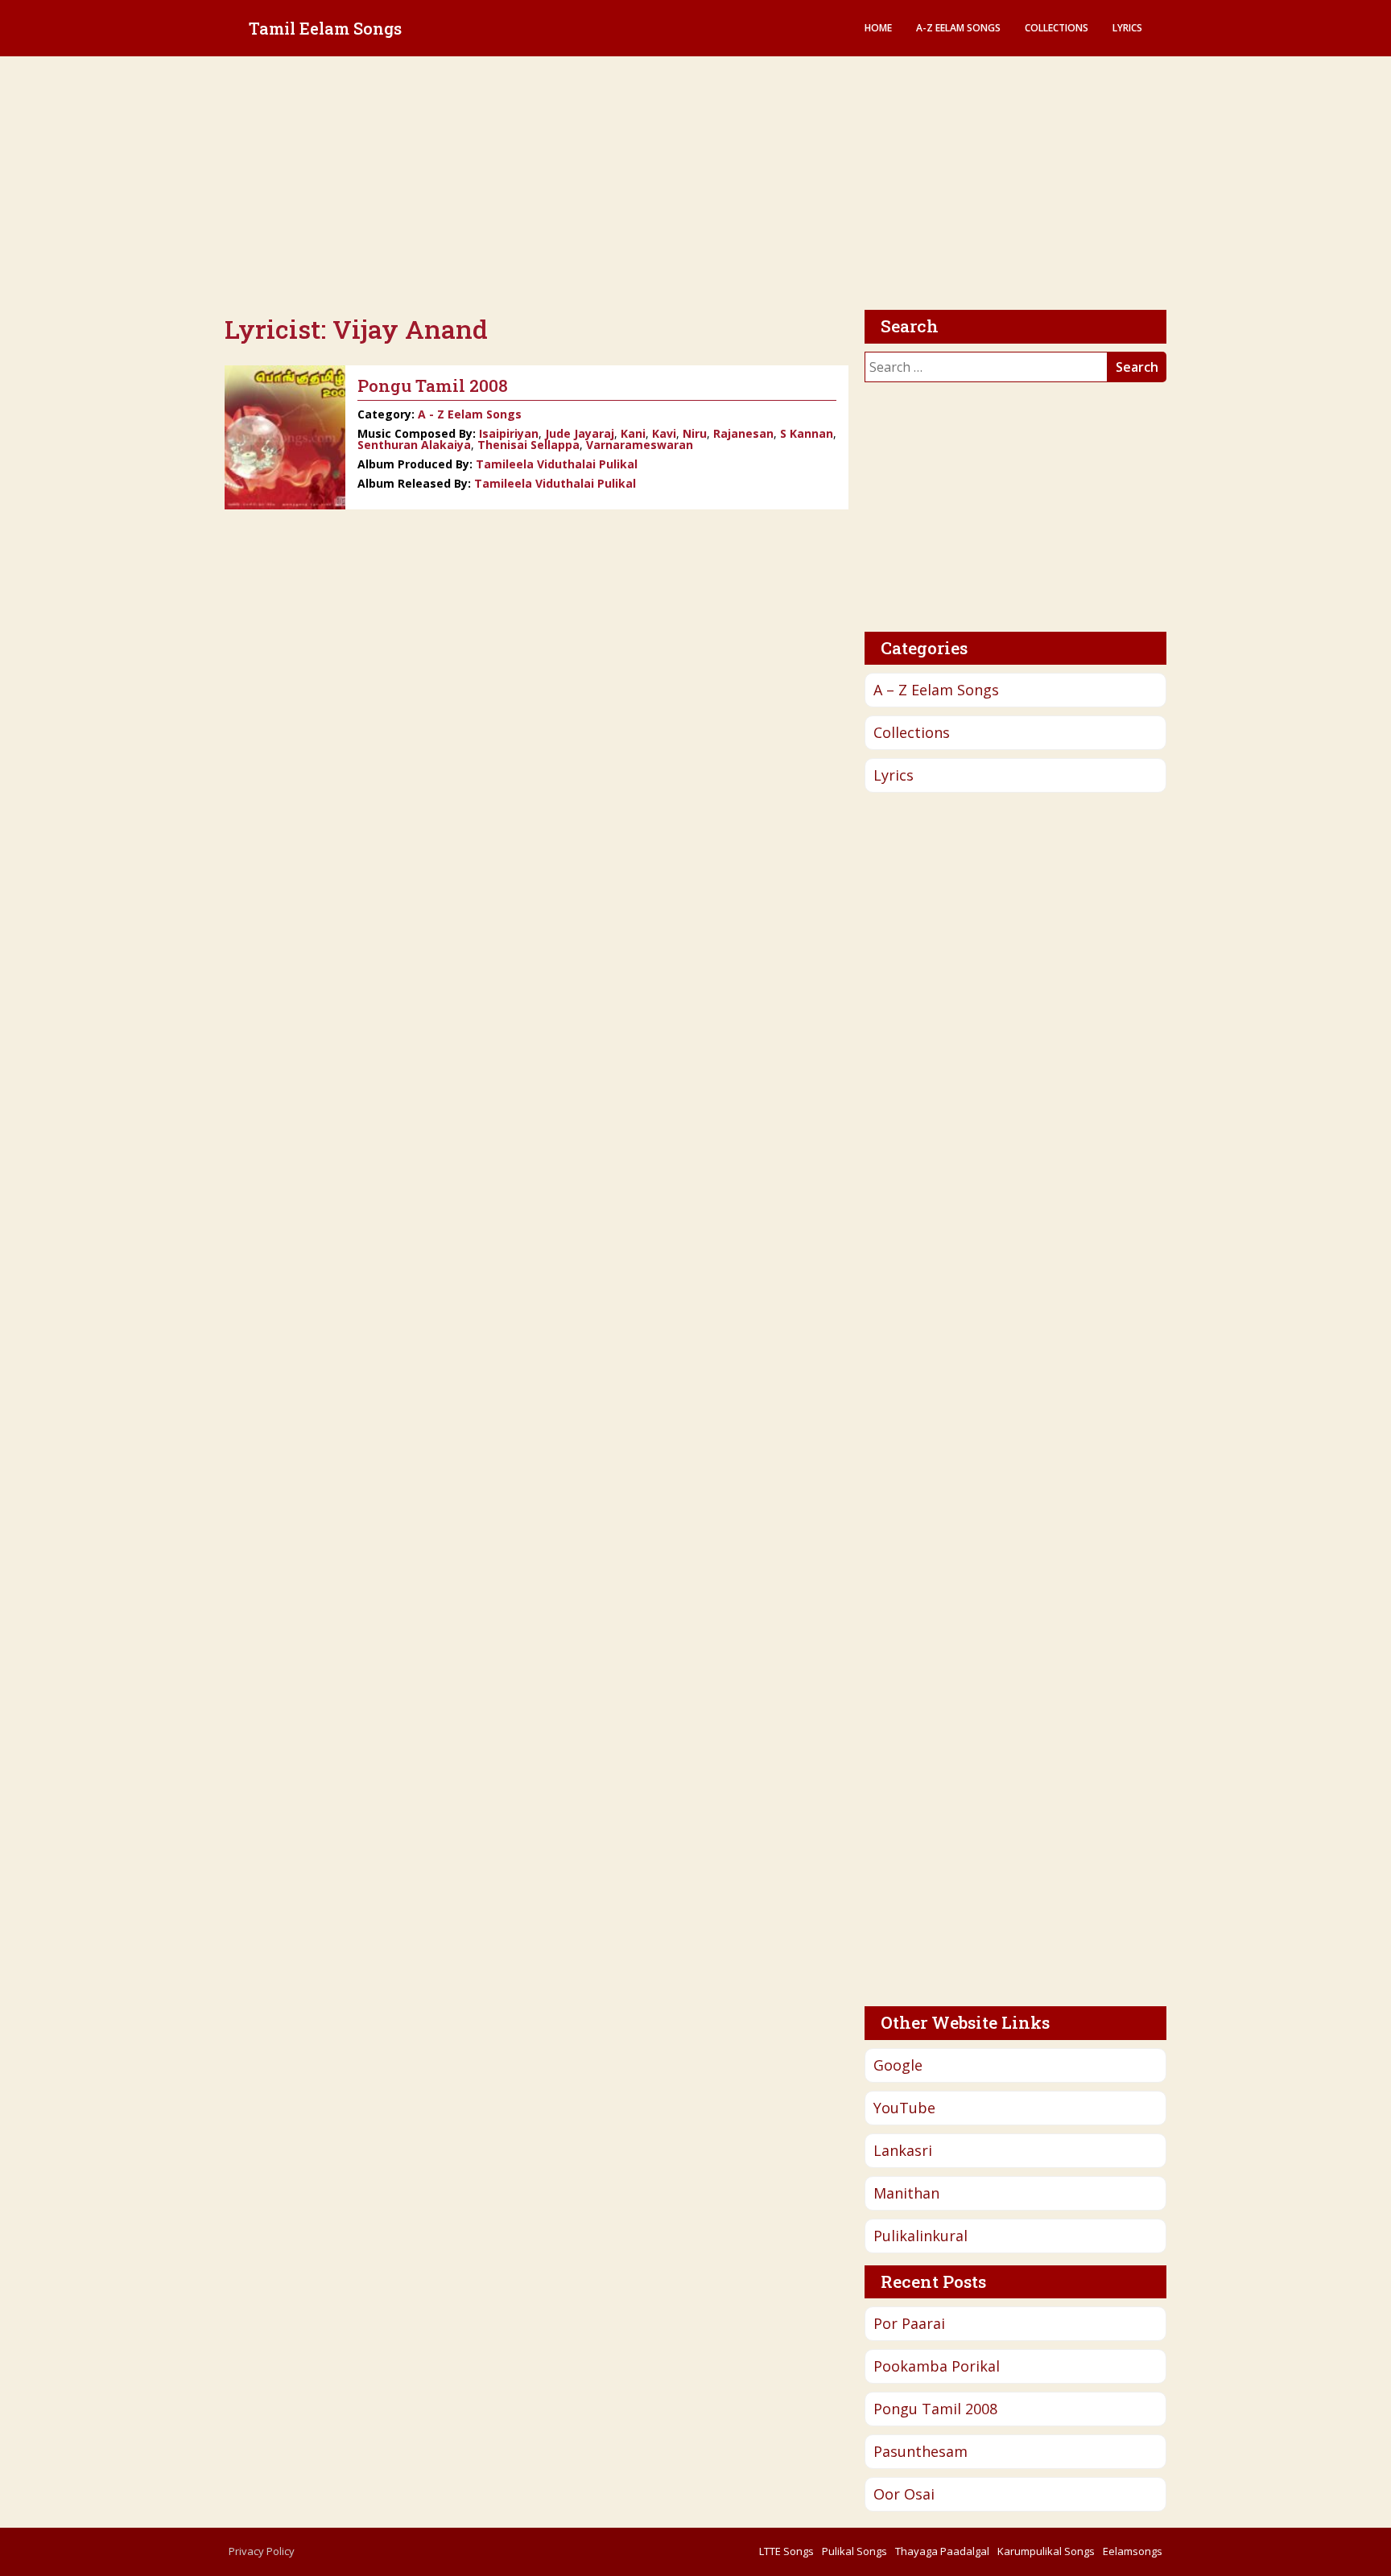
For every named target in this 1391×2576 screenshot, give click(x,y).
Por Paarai (909, 2323)
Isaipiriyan (509, 433)
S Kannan (807, 433)
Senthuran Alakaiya (414, 445)
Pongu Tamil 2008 (935, 2409)
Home (878, 28)
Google (898, 2065)
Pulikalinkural (920, 2236)
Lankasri (903, 2150)
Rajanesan (743, 433)
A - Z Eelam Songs (470, 414)
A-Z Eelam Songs (958, 28)
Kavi (664, 433)
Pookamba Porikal (937, 2366)
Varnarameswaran (640, 445)
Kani (633, 433)
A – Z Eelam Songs (936, 690)
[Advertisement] (695, 185)
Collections (1057, 28)
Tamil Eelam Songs (325, 28)
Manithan (906, 2193)
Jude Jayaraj (580, 433)
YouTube (904, 2108)
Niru (695, 433)
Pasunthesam (920, 2451)
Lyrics (1127, 28)
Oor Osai (904, 2494)
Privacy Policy (262, 2551)
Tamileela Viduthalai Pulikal (557, 464)
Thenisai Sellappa (528, 445)
